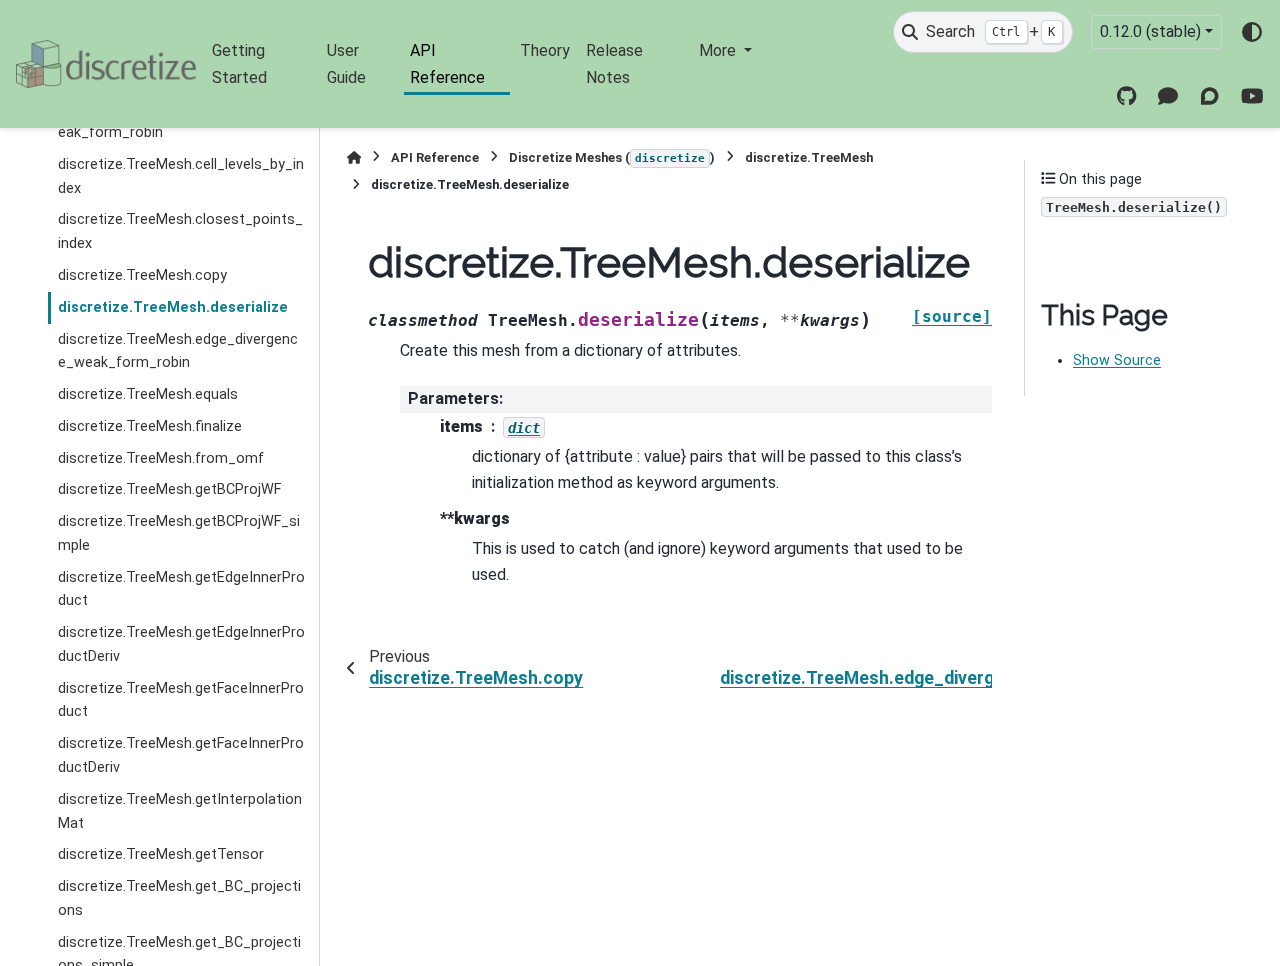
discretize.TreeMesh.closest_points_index (180, 231)
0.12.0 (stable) (1150, 31)
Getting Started (239, 63)
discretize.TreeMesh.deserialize (173, 307)
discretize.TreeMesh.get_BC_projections (179, 898)
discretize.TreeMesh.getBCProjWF (169, 489)
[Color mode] (1252, 32)
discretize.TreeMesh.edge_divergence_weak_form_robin (178, 351)
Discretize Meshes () (612, 157)
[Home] (354, 157)
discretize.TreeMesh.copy (142, 275)
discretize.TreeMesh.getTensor (161, 854)
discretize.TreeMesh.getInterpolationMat (180, 811)
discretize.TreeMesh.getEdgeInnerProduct (181, 589)
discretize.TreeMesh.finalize (150, 426)
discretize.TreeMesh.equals (148, 394)
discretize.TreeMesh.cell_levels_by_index (181, 176)
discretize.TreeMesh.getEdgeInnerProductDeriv (181, 644)
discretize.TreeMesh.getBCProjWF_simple (179, 533)
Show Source (1117, 360)
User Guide (346, 63)
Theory (545, 50)
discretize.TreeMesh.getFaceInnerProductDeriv (181, 755)
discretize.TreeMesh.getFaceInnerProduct (181, 700)
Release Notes (614, 63)
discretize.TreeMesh (809, 157)
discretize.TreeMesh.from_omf (161, 458)
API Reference (447, 63)
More (719, 50)
